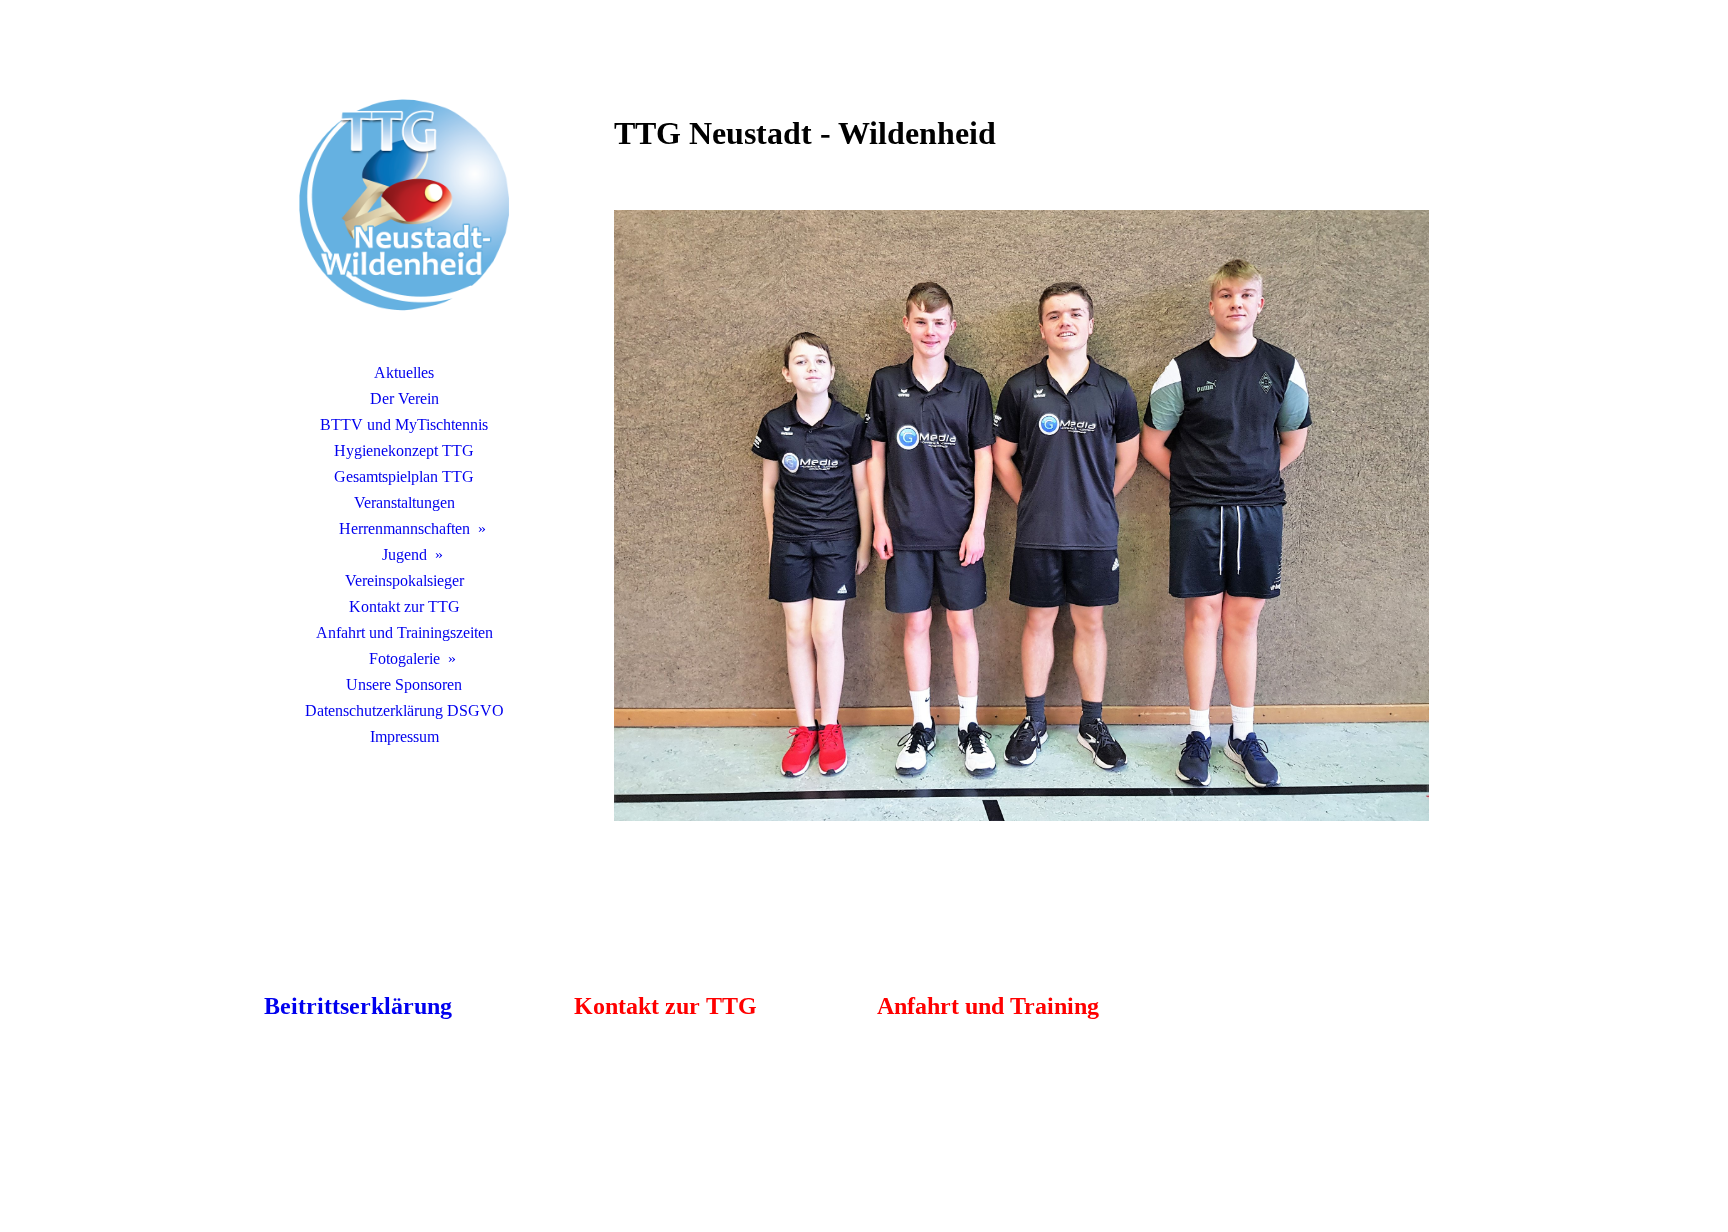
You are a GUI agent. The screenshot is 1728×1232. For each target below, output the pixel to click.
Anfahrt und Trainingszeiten (404, 632)
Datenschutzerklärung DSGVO (404, 710)
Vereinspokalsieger (404, 580)
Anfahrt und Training (988, 1006)
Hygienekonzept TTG (404, 450)
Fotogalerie (404, 658)
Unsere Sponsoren (404, 684)
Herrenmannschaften (404, 528)
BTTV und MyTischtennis (404, 424)
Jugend (404, 554)
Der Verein (404, 398)
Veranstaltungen (404, 502)
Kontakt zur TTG (404, 606)
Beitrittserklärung (358, 1006)
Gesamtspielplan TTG (404, 476)
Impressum (404, 736)
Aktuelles (404, 372)
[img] (404, 205)
